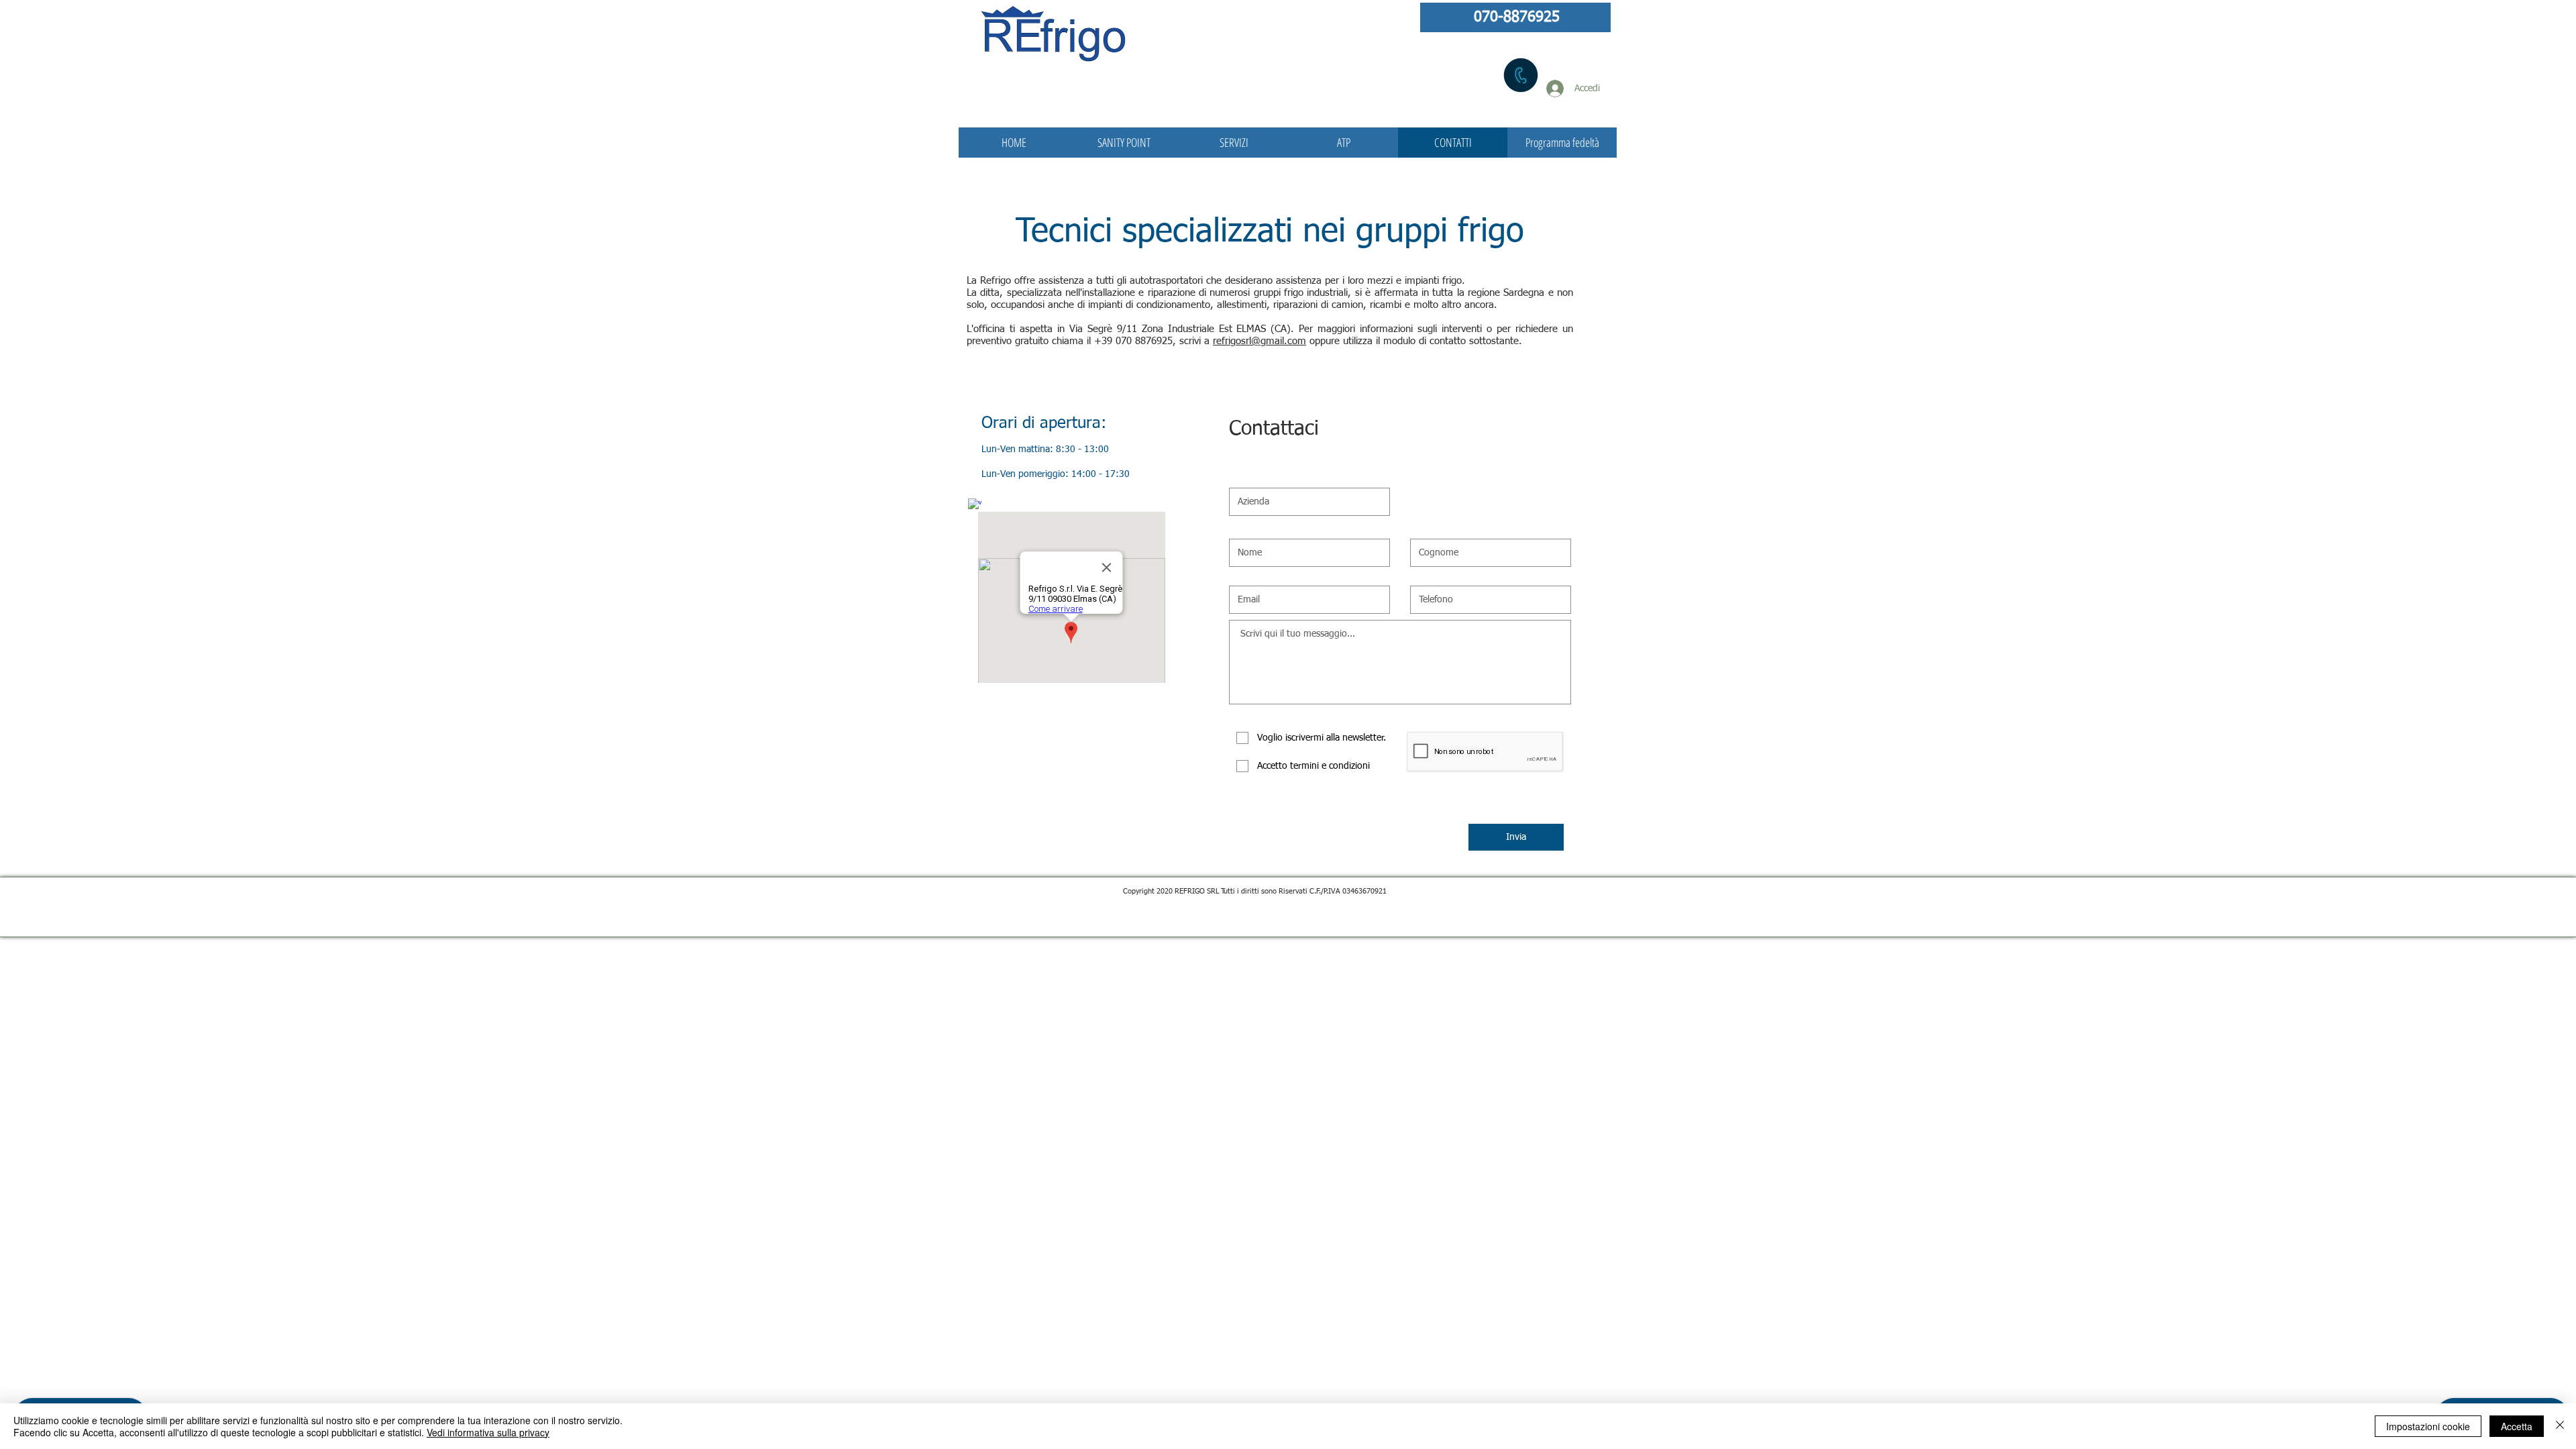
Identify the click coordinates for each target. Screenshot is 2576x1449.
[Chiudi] (2560, 1426)
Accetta (2517, 1426)
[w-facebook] (975, 505)
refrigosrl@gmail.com (1259, 341)
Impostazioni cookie (2428, 1426)
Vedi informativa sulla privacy (488, 1432)
